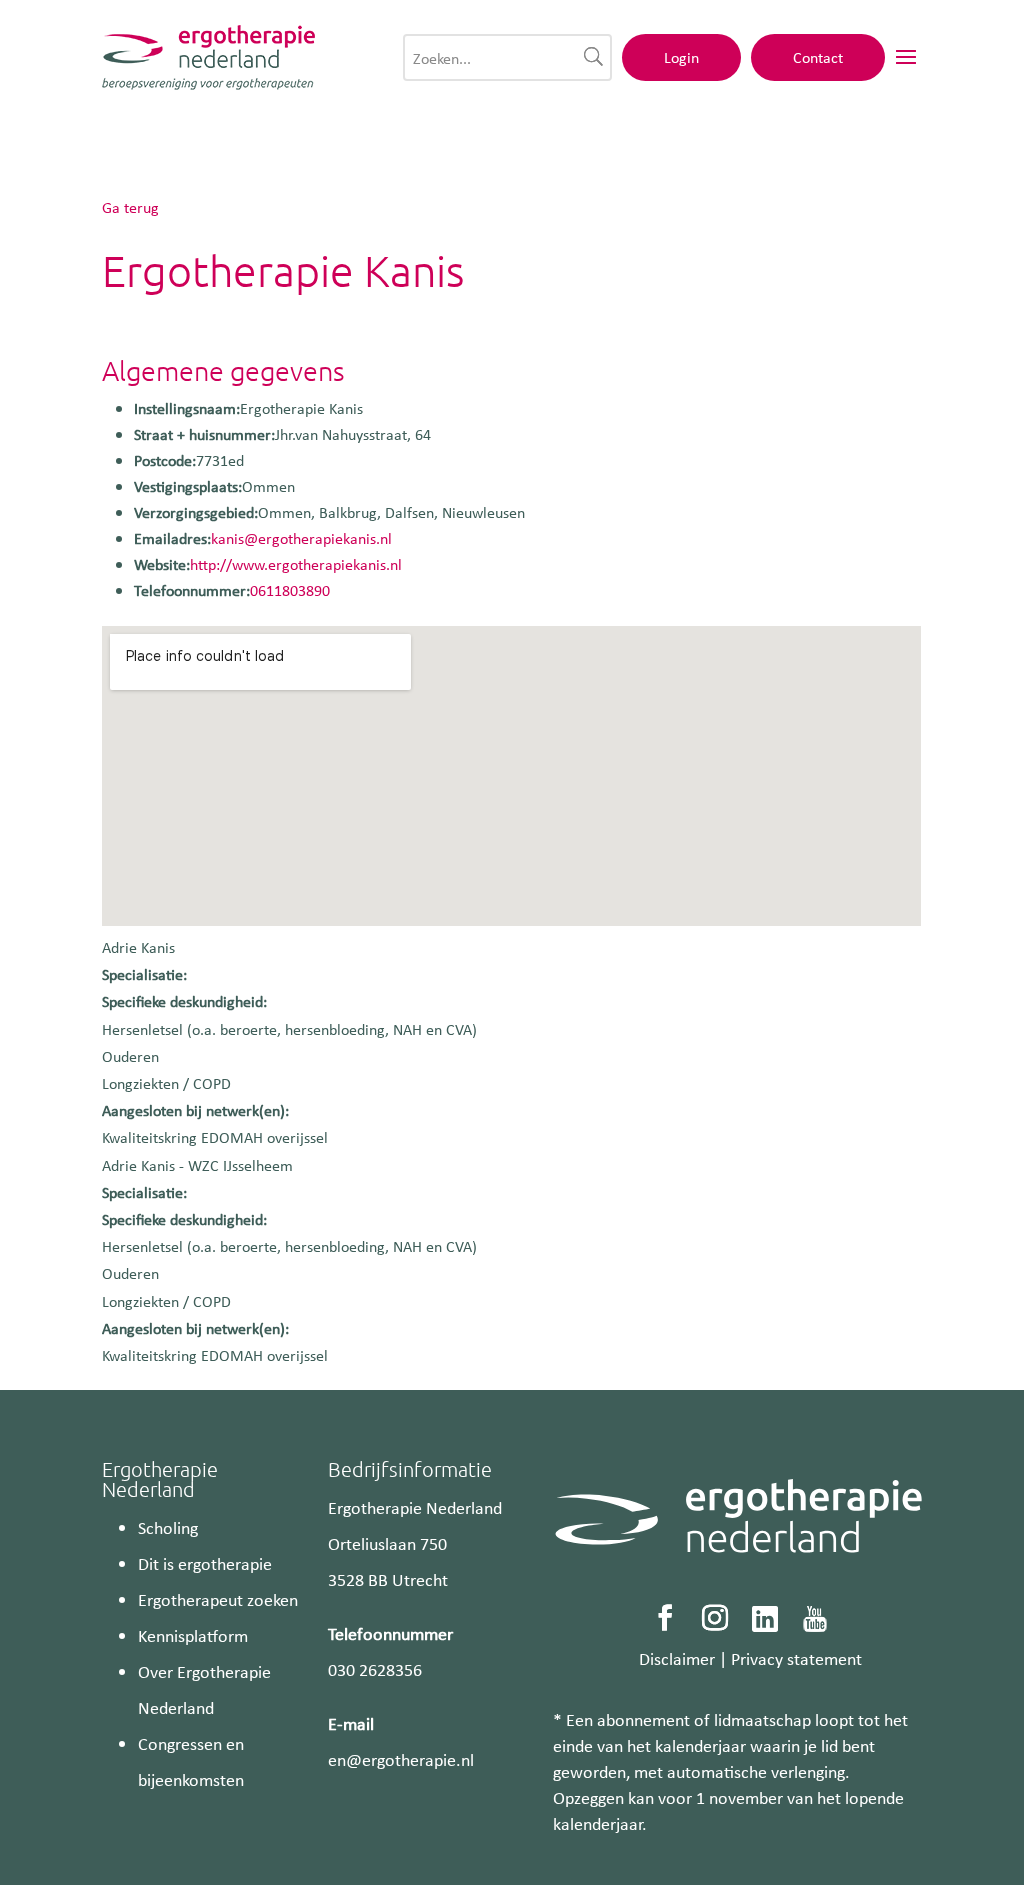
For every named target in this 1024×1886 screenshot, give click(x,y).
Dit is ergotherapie (205, 1563)
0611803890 (290, 590)
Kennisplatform (193, 1635)
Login (681, 57)
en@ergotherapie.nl (401, 1759)
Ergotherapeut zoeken (218, 1599)
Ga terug (130, 207)
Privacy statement (796, 1658)
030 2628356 (375, 1669)
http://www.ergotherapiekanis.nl (296, 564)
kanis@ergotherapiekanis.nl (301, 538)
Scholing (168, 1527)
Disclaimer (677, 1658)
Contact (818, 57)
